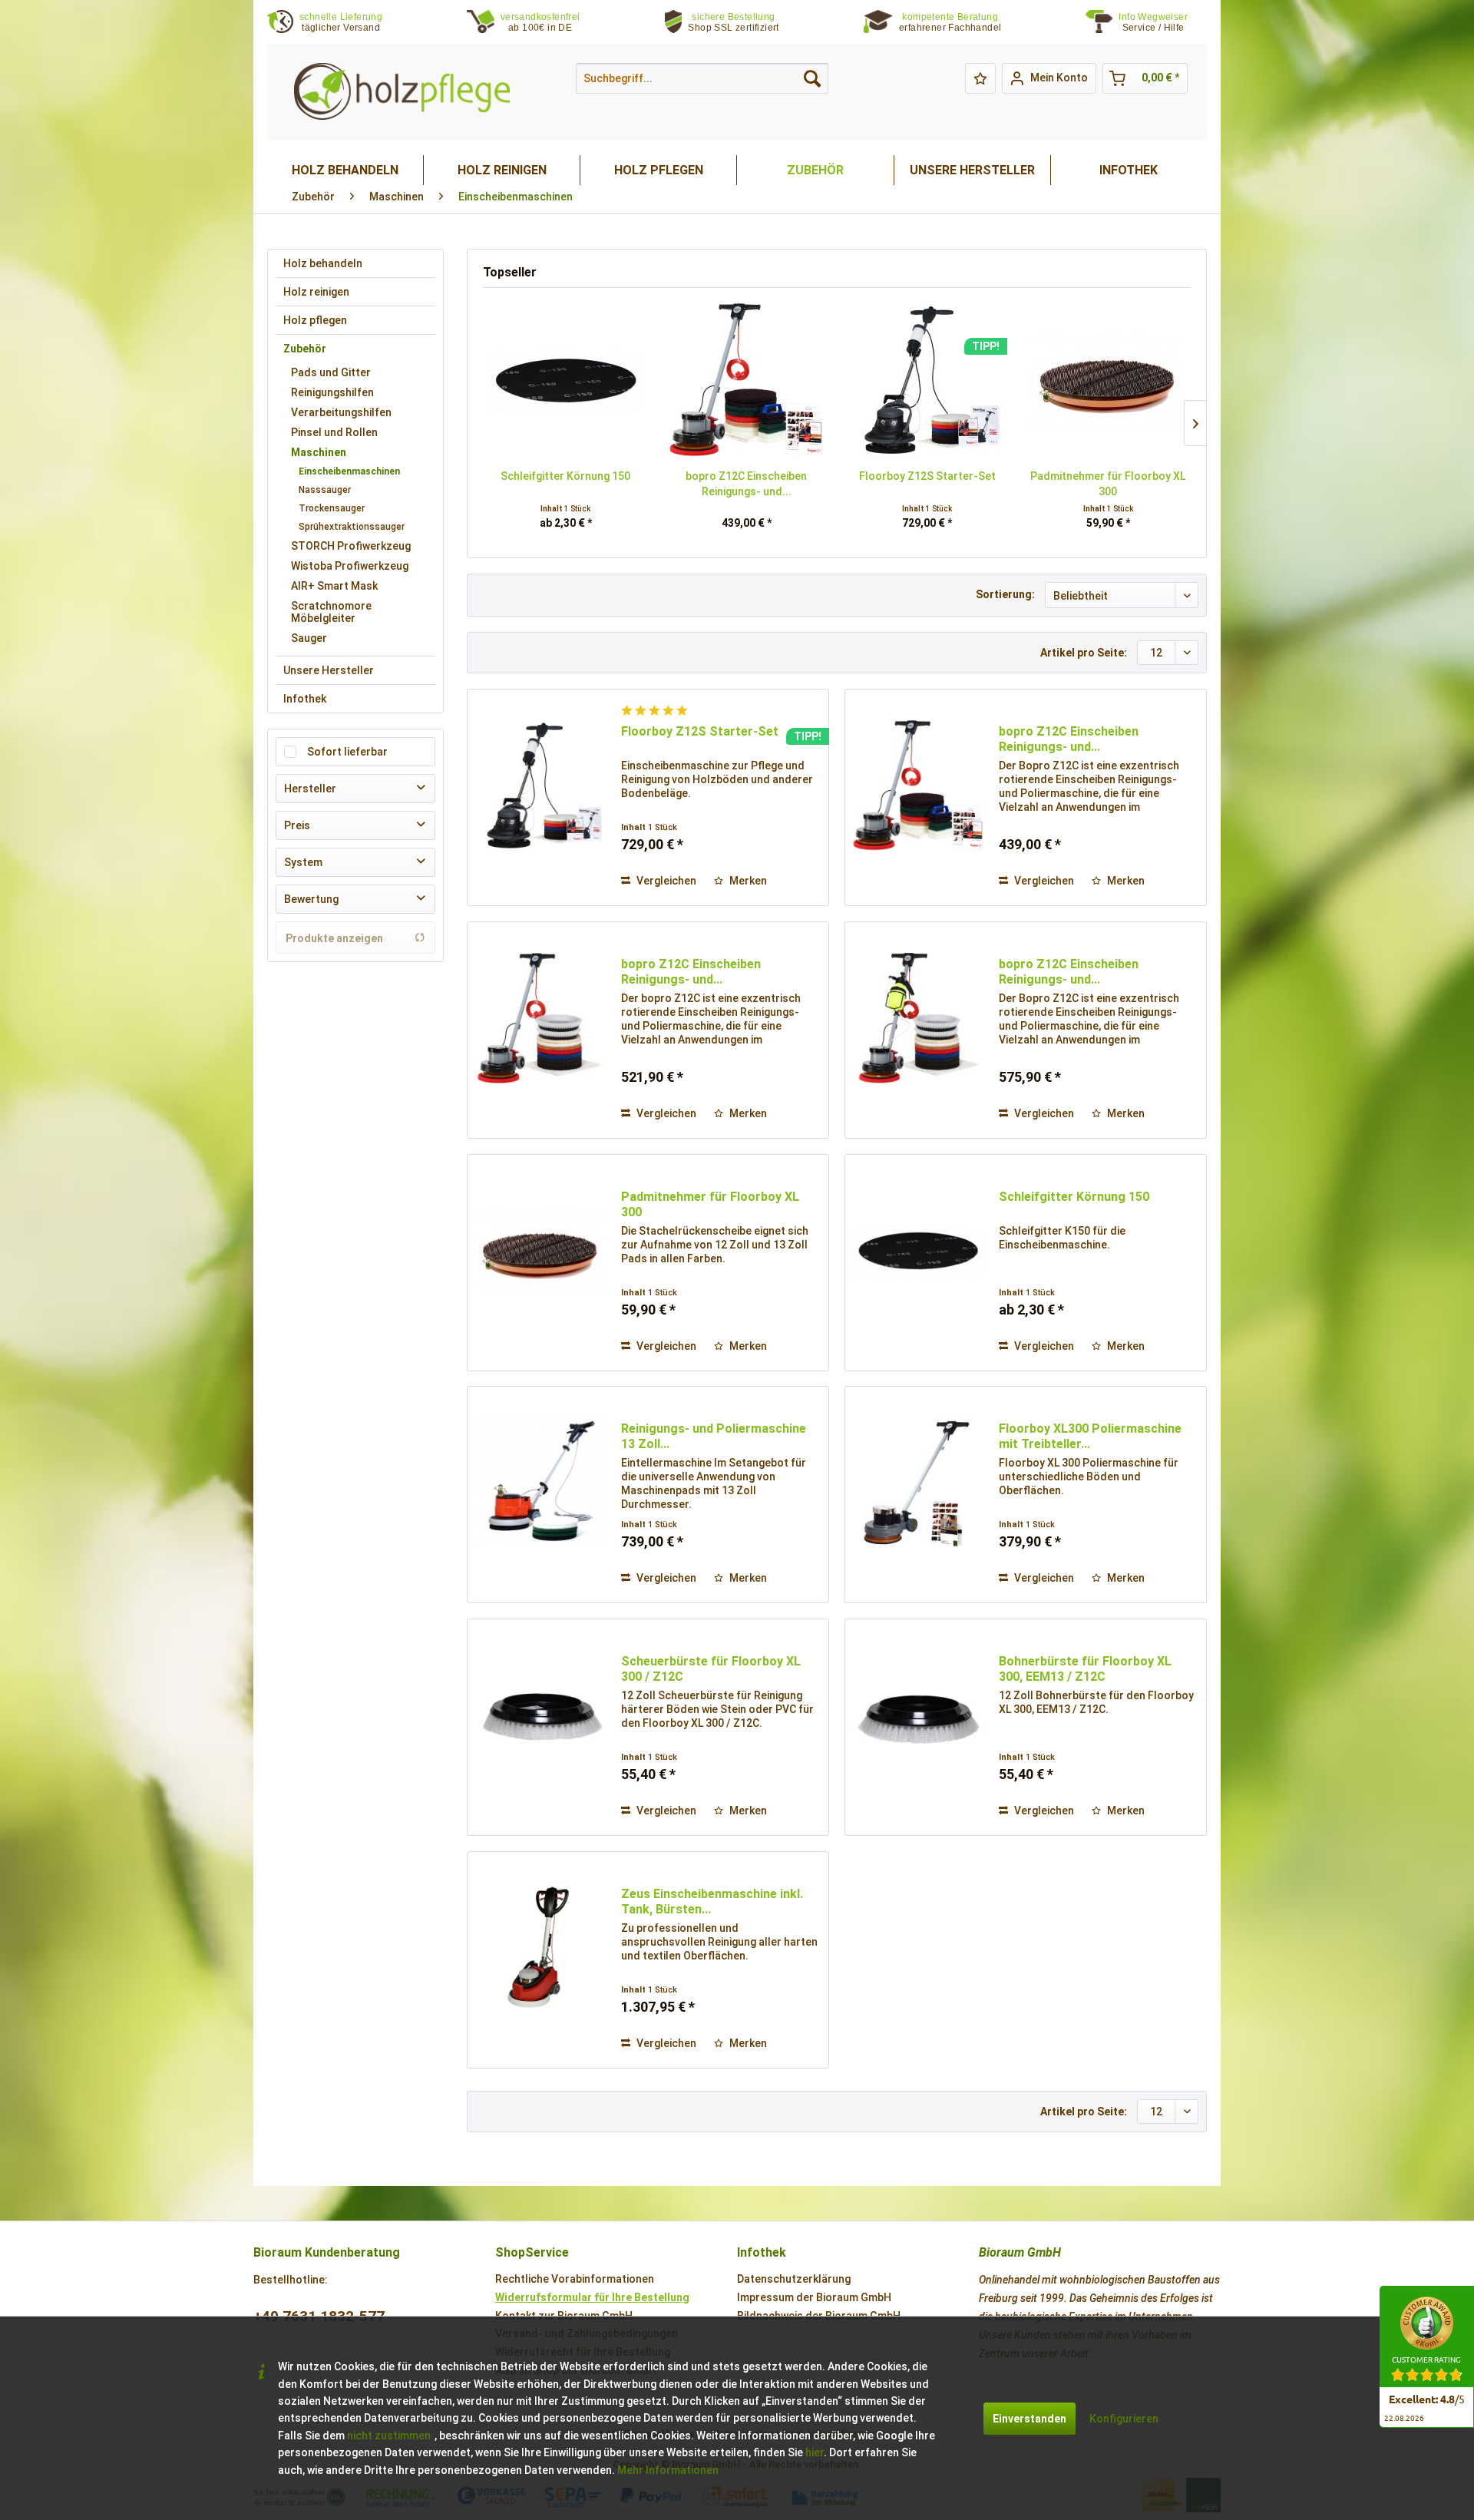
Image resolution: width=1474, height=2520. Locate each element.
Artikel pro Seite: (1084, 653)
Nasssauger (325, 490)
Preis (297, 825)
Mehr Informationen (668, 2470)
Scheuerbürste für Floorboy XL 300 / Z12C (711, 1669)
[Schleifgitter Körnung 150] (566, 380)
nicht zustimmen (389, 2436)
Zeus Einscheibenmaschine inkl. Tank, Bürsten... (712, 1902)
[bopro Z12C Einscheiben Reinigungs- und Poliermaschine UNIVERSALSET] (540, 1018)
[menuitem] (1163, 23)
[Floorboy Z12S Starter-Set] (927, 380)
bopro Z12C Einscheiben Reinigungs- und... (746, 484)
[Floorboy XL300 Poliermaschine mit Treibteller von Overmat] (918, 1483)
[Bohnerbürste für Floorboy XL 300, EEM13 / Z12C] (918, 1715)
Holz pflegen (315, 320)
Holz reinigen (316, 292)
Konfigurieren (1124, 2419)
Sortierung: (1005, 594)
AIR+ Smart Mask (334, 586)
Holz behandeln (323, 263)
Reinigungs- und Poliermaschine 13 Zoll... (714, 1436)
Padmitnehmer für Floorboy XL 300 (1108, 484)
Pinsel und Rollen (334, 432)
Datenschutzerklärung (794, 2279)
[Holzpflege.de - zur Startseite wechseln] (402, 92)
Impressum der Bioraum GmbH (814, 2297)
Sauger (309, 638)
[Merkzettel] (980, 78)
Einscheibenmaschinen (349, 471)
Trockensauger (332, 508)
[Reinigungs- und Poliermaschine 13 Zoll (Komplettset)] (540, 1483)
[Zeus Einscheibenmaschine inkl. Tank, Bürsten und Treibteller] (540, 1948)
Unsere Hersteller (329, 670)
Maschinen (319, 452)
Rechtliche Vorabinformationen (575, 2279)
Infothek (305, 699)
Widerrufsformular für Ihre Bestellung (592, 2297)
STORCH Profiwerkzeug (351, 546)
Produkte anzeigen (334, 938)
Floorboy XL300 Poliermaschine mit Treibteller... (1090, 1436)
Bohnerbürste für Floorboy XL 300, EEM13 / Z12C (1085, 1669)
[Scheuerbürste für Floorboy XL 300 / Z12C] (540, 1715)
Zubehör (305, 349)
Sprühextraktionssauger (352, 527)
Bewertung (311, 899)
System (303, 862)
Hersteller (310, 789)
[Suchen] (812, 78)
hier (815, 2452)
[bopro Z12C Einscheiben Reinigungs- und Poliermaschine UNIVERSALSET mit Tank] (918, 1018)
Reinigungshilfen (332, 392)
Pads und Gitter (331, 372)
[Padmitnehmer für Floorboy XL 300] (1109, 380)
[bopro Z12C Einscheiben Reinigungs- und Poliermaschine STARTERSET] (747, 380)
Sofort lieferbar (347, 752)
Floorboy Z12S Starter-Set (927, 476)
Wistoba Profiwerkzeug (350, 566)
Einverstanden (1029, 2419)
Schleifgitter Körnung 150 (565, 476)
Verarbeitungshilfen (341, 412)
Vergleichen (665, 881)
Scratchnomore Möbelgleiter (331, 612)
